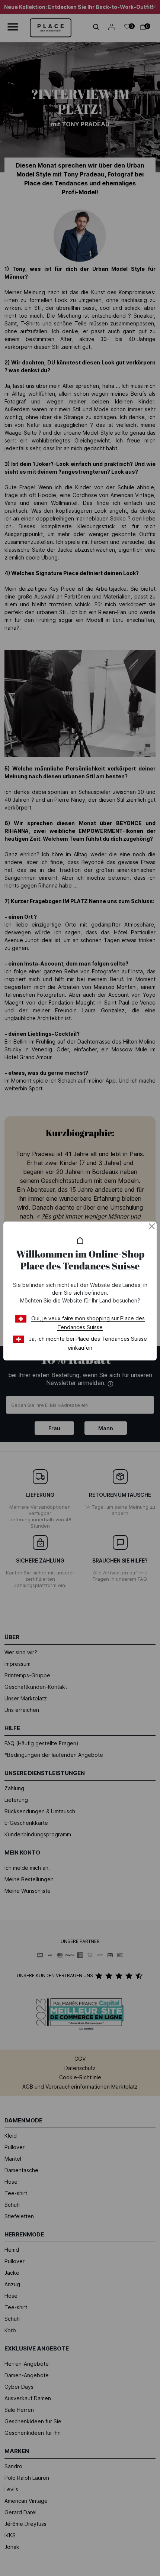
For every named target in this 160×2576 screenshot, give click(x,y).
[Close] (152, 1226)
